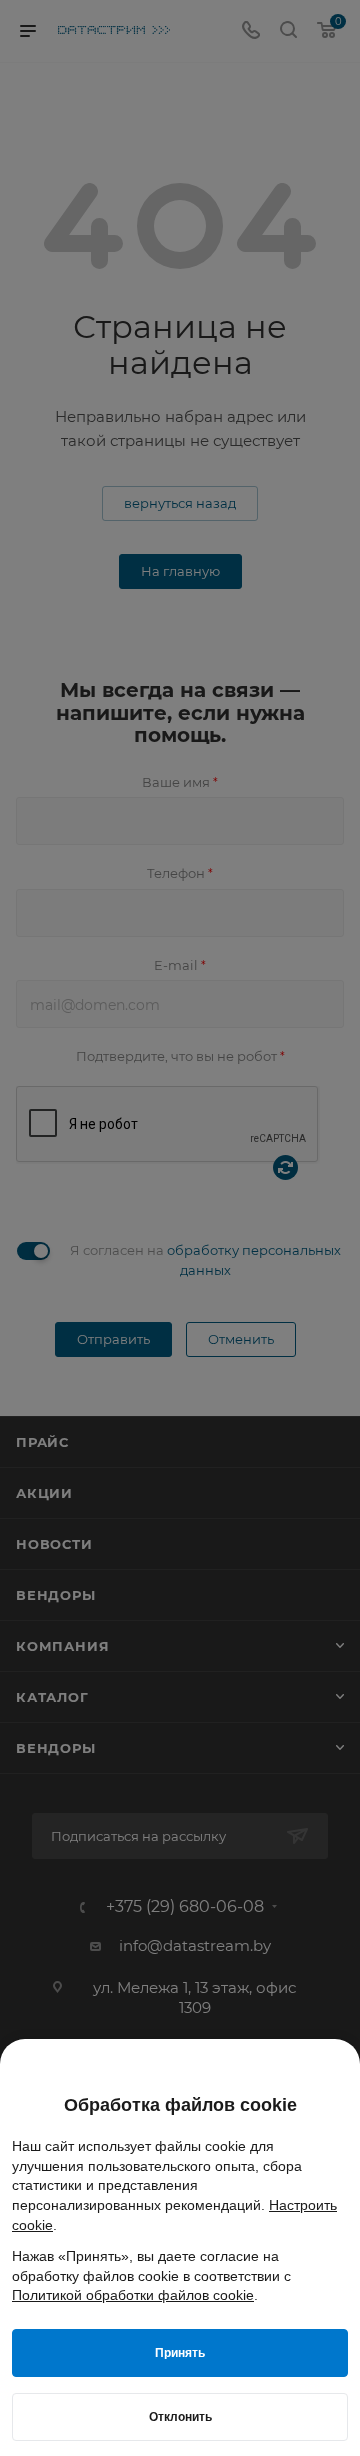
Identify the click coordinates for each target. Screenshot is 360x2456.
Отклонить (180, 2417)
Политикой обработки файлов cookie (133, 2295)
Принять (180, 2353)
